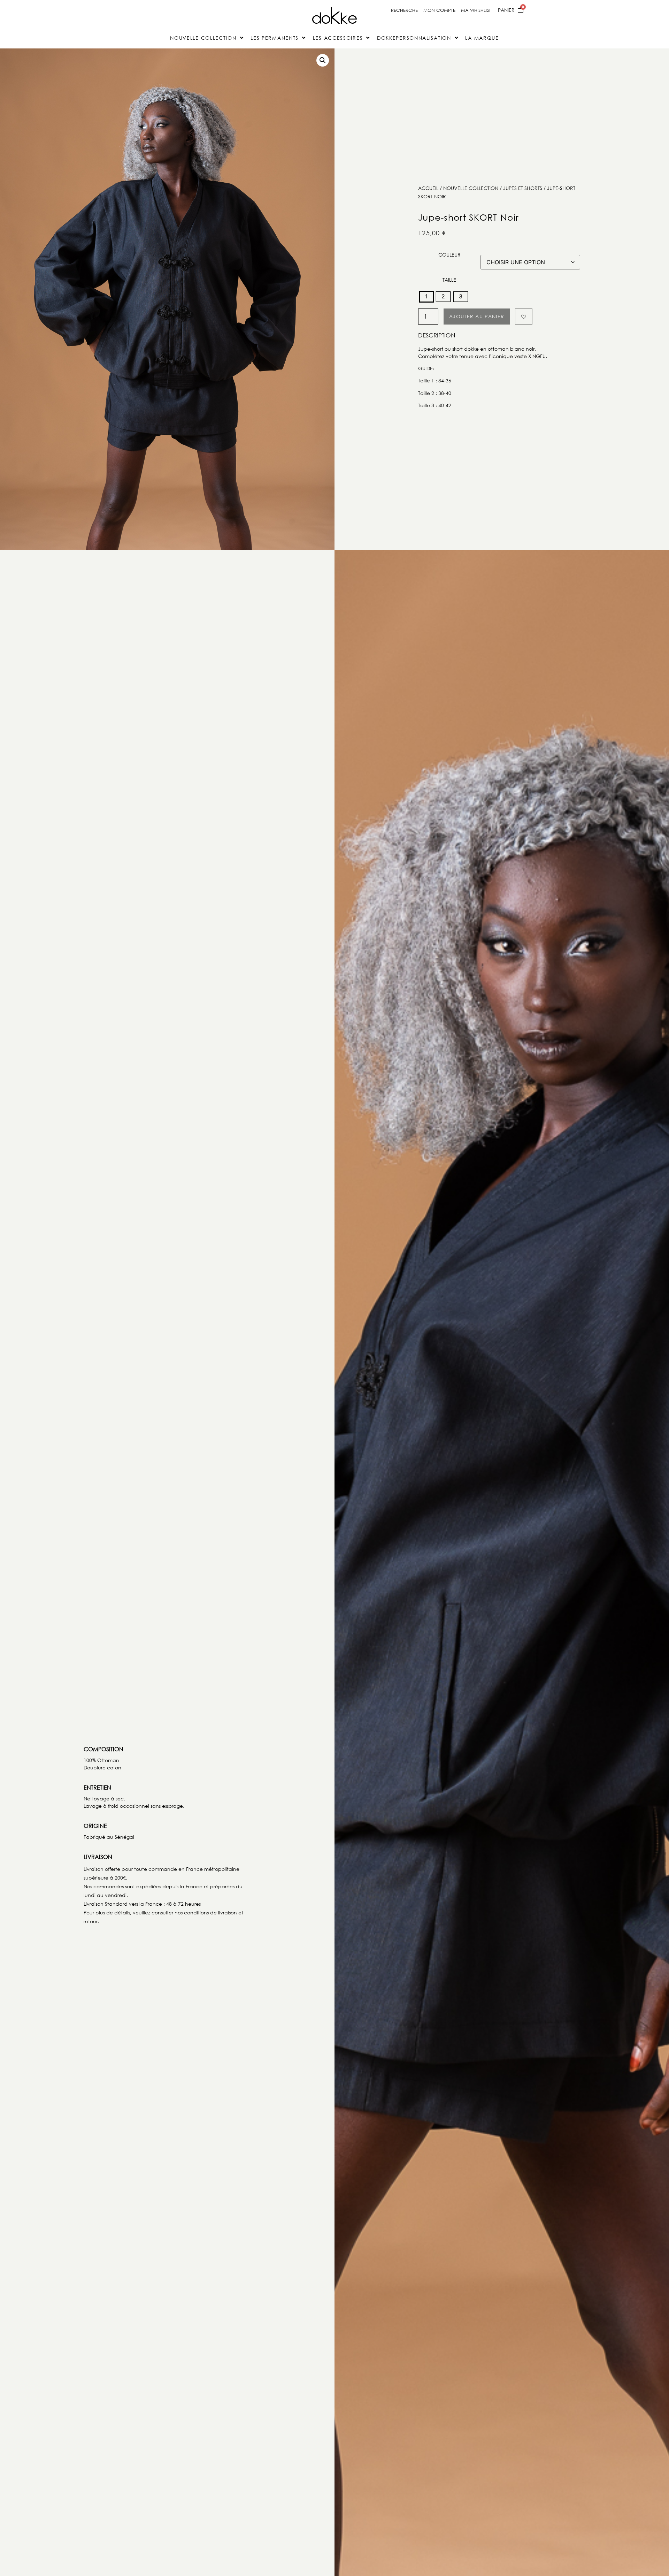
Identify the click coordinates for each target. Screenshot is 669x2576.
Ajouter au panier (477, 316)
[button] (323, 60)
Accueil (428, 188)
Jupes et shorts (523, 188)
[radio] (426, 297)
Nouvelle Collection (471, 188)
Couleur (449, 255)
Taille (449, 280)
